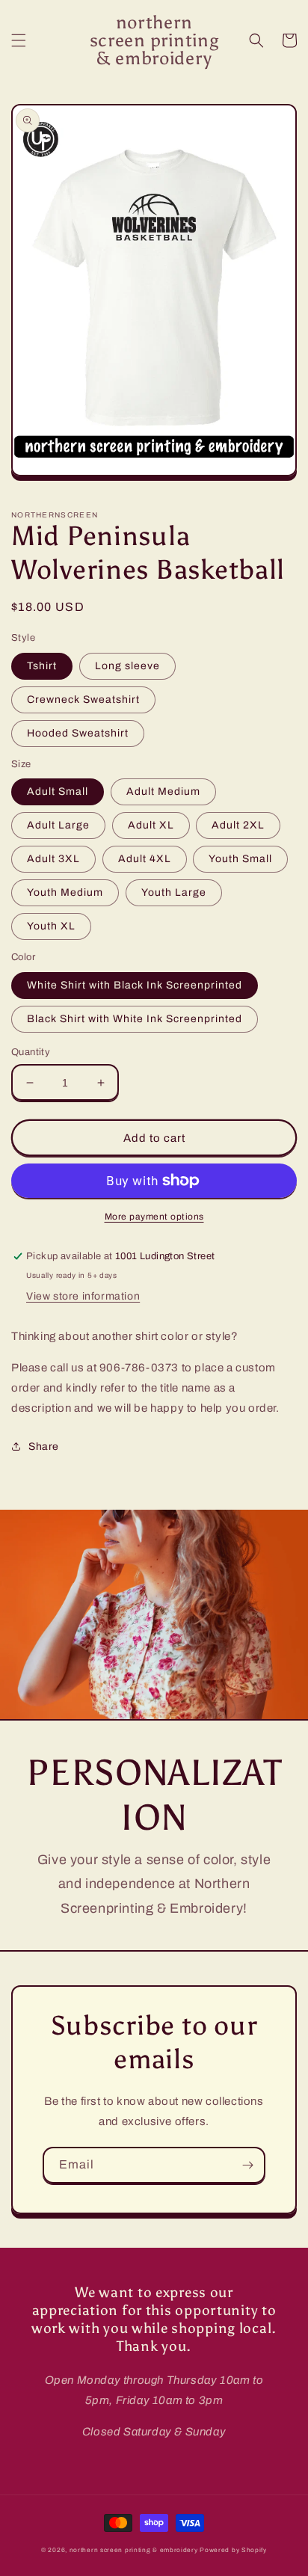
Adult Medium (163, 791)
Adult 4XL (145, 859)
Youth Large (174, 892)
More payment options (154, 1217)
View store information (83, 1296)
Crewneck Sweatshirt (83, 700)
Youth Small (240, 859)
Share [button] (44, 1447)
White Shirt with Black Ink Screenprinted (135, 985)
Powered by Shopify (233, 2550)
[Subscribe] (247, 2165)
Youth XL (51, 926)
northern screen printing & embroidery (134, 2550)
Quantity (31, 1052)
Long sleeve (127, 666)
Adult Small (58, 791)
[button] (19, 40)
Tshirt (42, 666)
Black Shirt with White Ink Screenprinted (135, 1019)
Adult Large (58, 825)
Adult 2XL (238, 825)
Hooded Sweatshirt (78, 733)
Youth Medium (65, 892)
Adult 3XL (53, 859)
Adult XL (151, 825)
